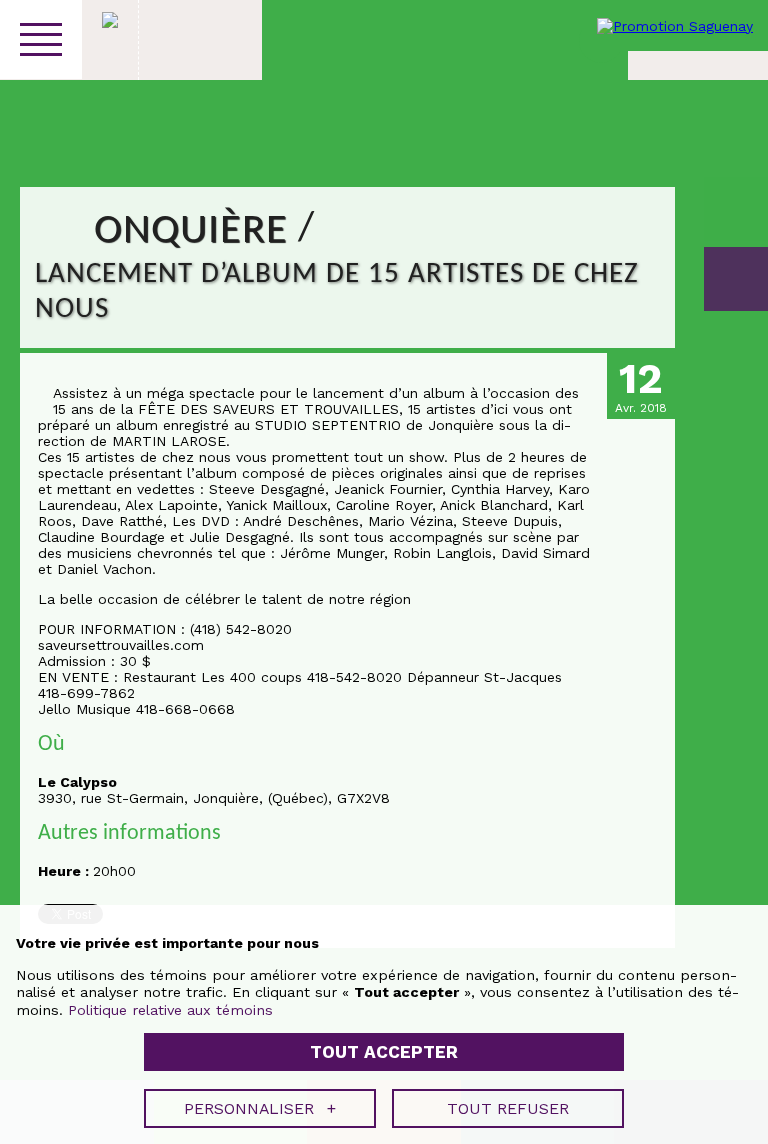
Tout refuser (508, 1108)
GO (736, 279)
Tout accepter (384, 1052)
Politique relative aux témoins (170, 1010)
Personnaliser (260, 1108)
